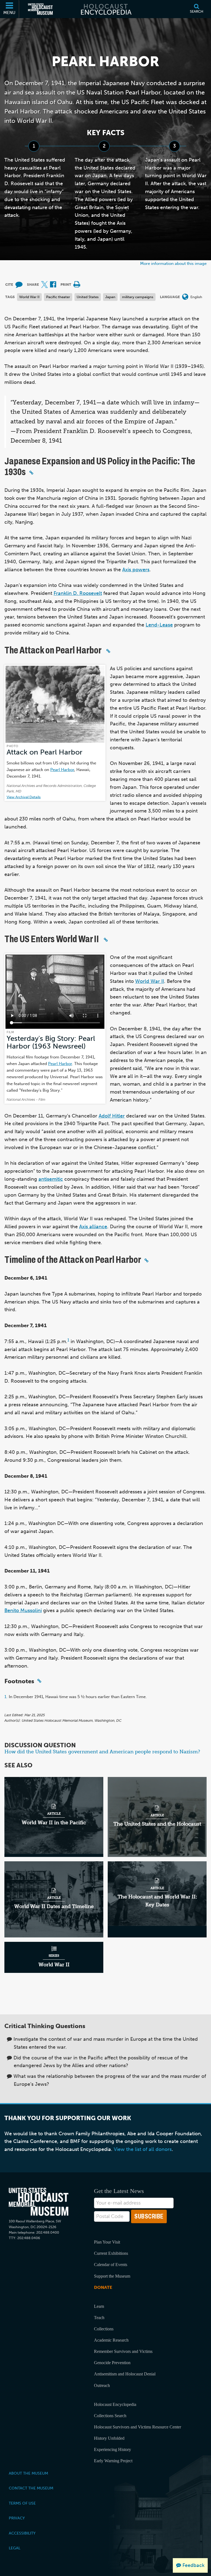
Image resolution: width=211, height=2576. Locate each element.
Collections (104, 2329)
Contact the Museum (31, 2488)
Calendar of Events (111, 2265)
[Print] (77, 285)
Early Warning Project (113, 2461)
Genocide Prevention (112, 2363)
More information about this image (173, 263)
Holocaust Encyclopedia (115, 2404)
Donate (103, 2287)
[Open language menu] (185, 297)
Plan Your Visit (107, 2242)
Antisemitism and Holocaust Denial (125, 2374)
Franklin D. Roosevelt (78, 593)
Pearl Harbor (62, 770)
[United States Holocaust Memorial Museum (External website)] (40, 9)
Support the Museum (112, 2276)
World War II (29, 297)
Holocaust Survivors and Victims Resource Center (138, 2427)
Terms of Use (22, 2503)
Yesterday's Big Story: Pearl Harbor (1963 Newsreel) (51, 1042)
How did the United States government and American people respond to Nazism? (102, 1752)
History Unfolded (109, 2438)
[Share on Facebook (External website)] (53, 285)
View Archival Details (24, 797)
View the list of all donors (143, 2149)
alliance (98, 1227)
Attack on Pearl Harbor (45, 752)
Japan (110, 297)
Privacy (17, 2518)
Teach (99, 2318)
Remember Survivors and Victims (123, 2351)
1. (6, 1697)
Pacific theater (58, 297)
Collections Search (110, 2416)
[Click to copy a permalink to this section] (31, 473)
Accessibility (22, 2533)
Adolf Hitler (112, 1116)
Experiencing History (113, 2449)
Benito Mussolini (23, 1610)
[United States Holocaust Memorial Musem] (39, 2202)
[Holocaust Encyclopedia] (106, 9)
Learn (99, 2306)
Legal (15, 2548)
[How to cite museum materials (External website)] (19, 285)
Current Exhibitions (111, 2253)
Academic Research (111, 2340)
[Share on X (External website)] (45, 285)
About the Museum (28, 2473)
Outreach (102, 2385)
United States (88, 297)
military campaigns (138, 297)
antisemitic (51, 1179)
